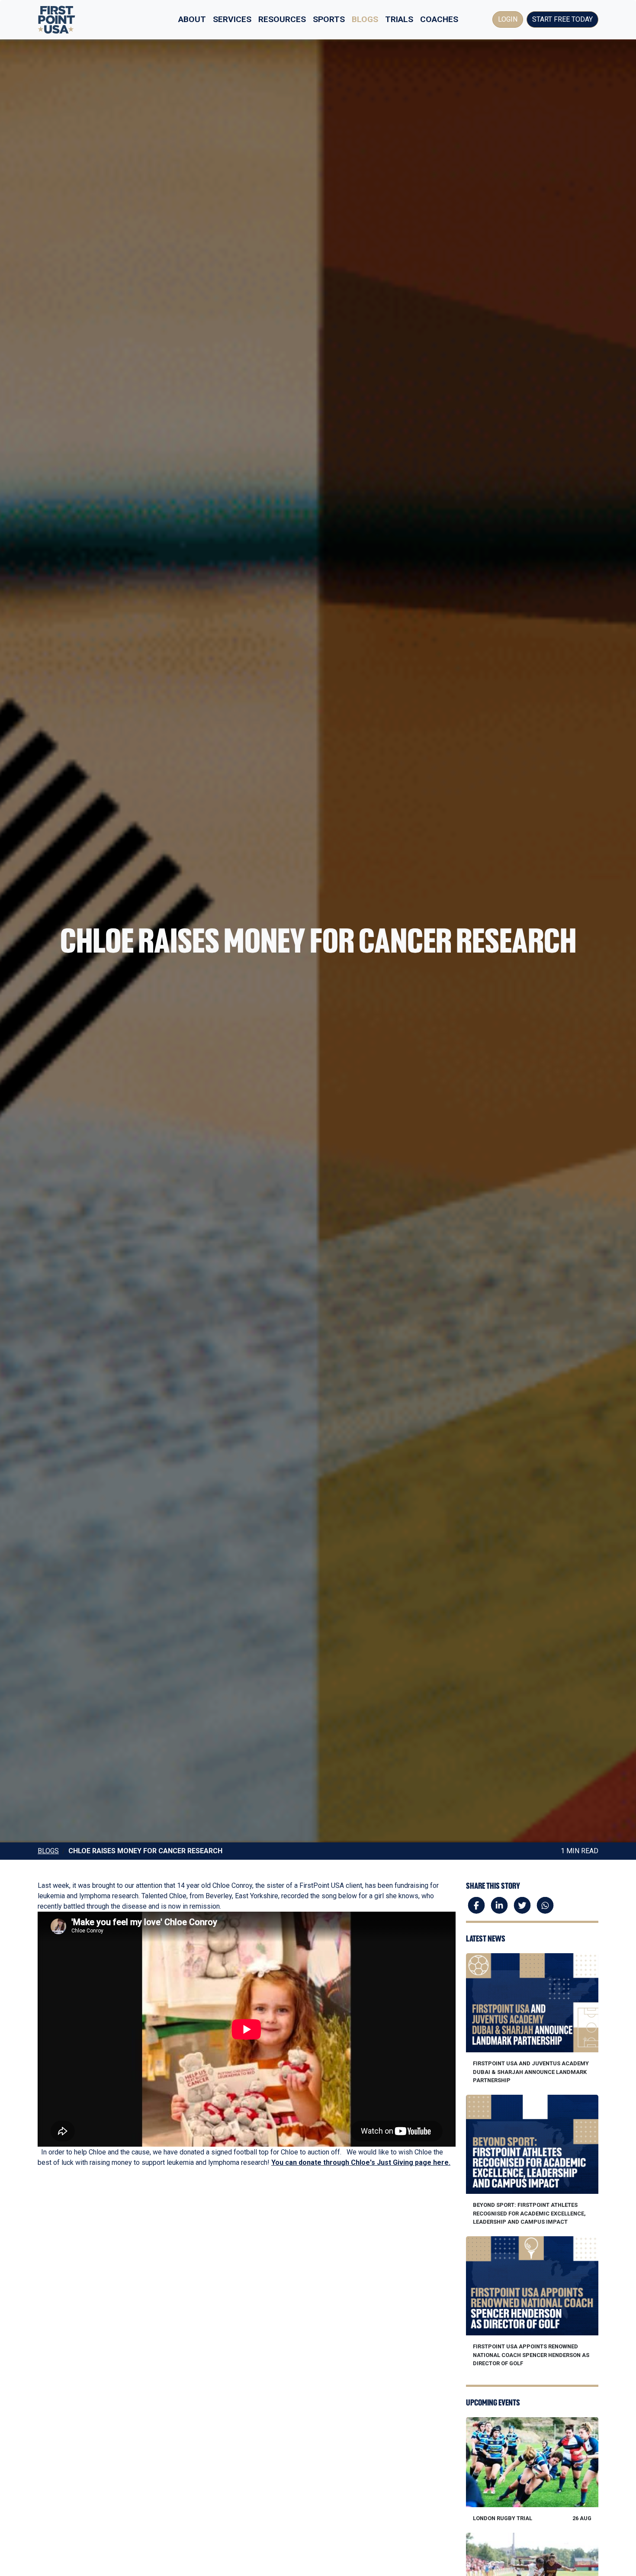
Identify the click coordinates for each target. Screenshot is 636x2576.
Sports (329, 19)
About (192, 19)
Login (508, 19)
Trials (399, 19)
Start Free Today (562, 19)
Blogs (365, 19)
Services (232, 19)
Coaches (439, 19)
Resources (282, 19)
